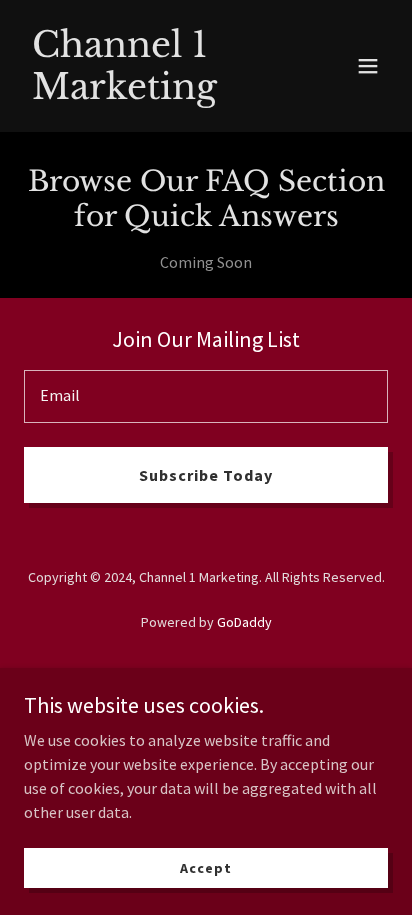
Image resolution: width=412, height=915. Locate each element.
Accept (205, 867)
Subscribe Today (206, 475)
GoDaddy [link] (244, 622)
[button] (368, 66)
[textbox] (206, 396)
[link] (151, 93)
